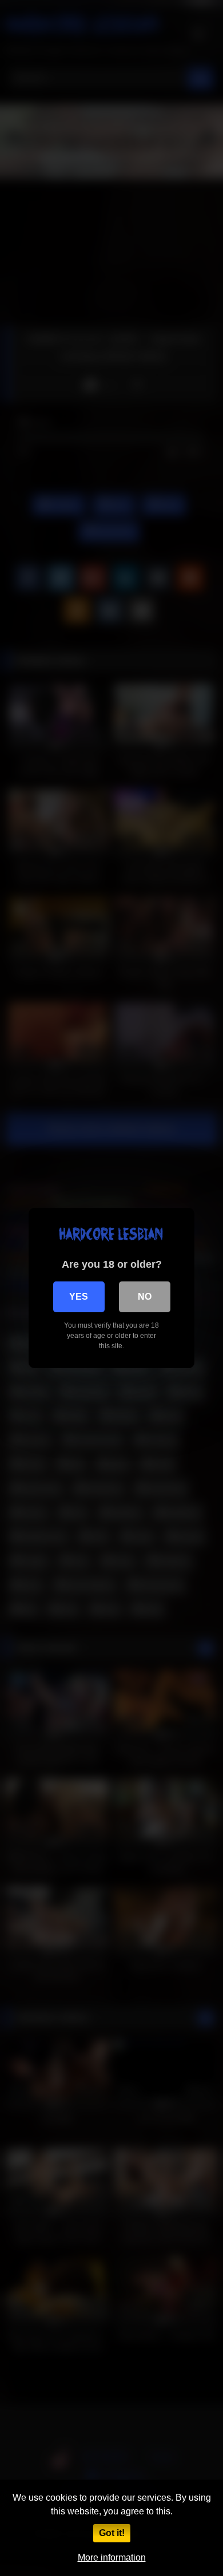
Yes (79, 1297)
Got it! (112, 2533)
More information (112, 2557)
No (145, 1297)
